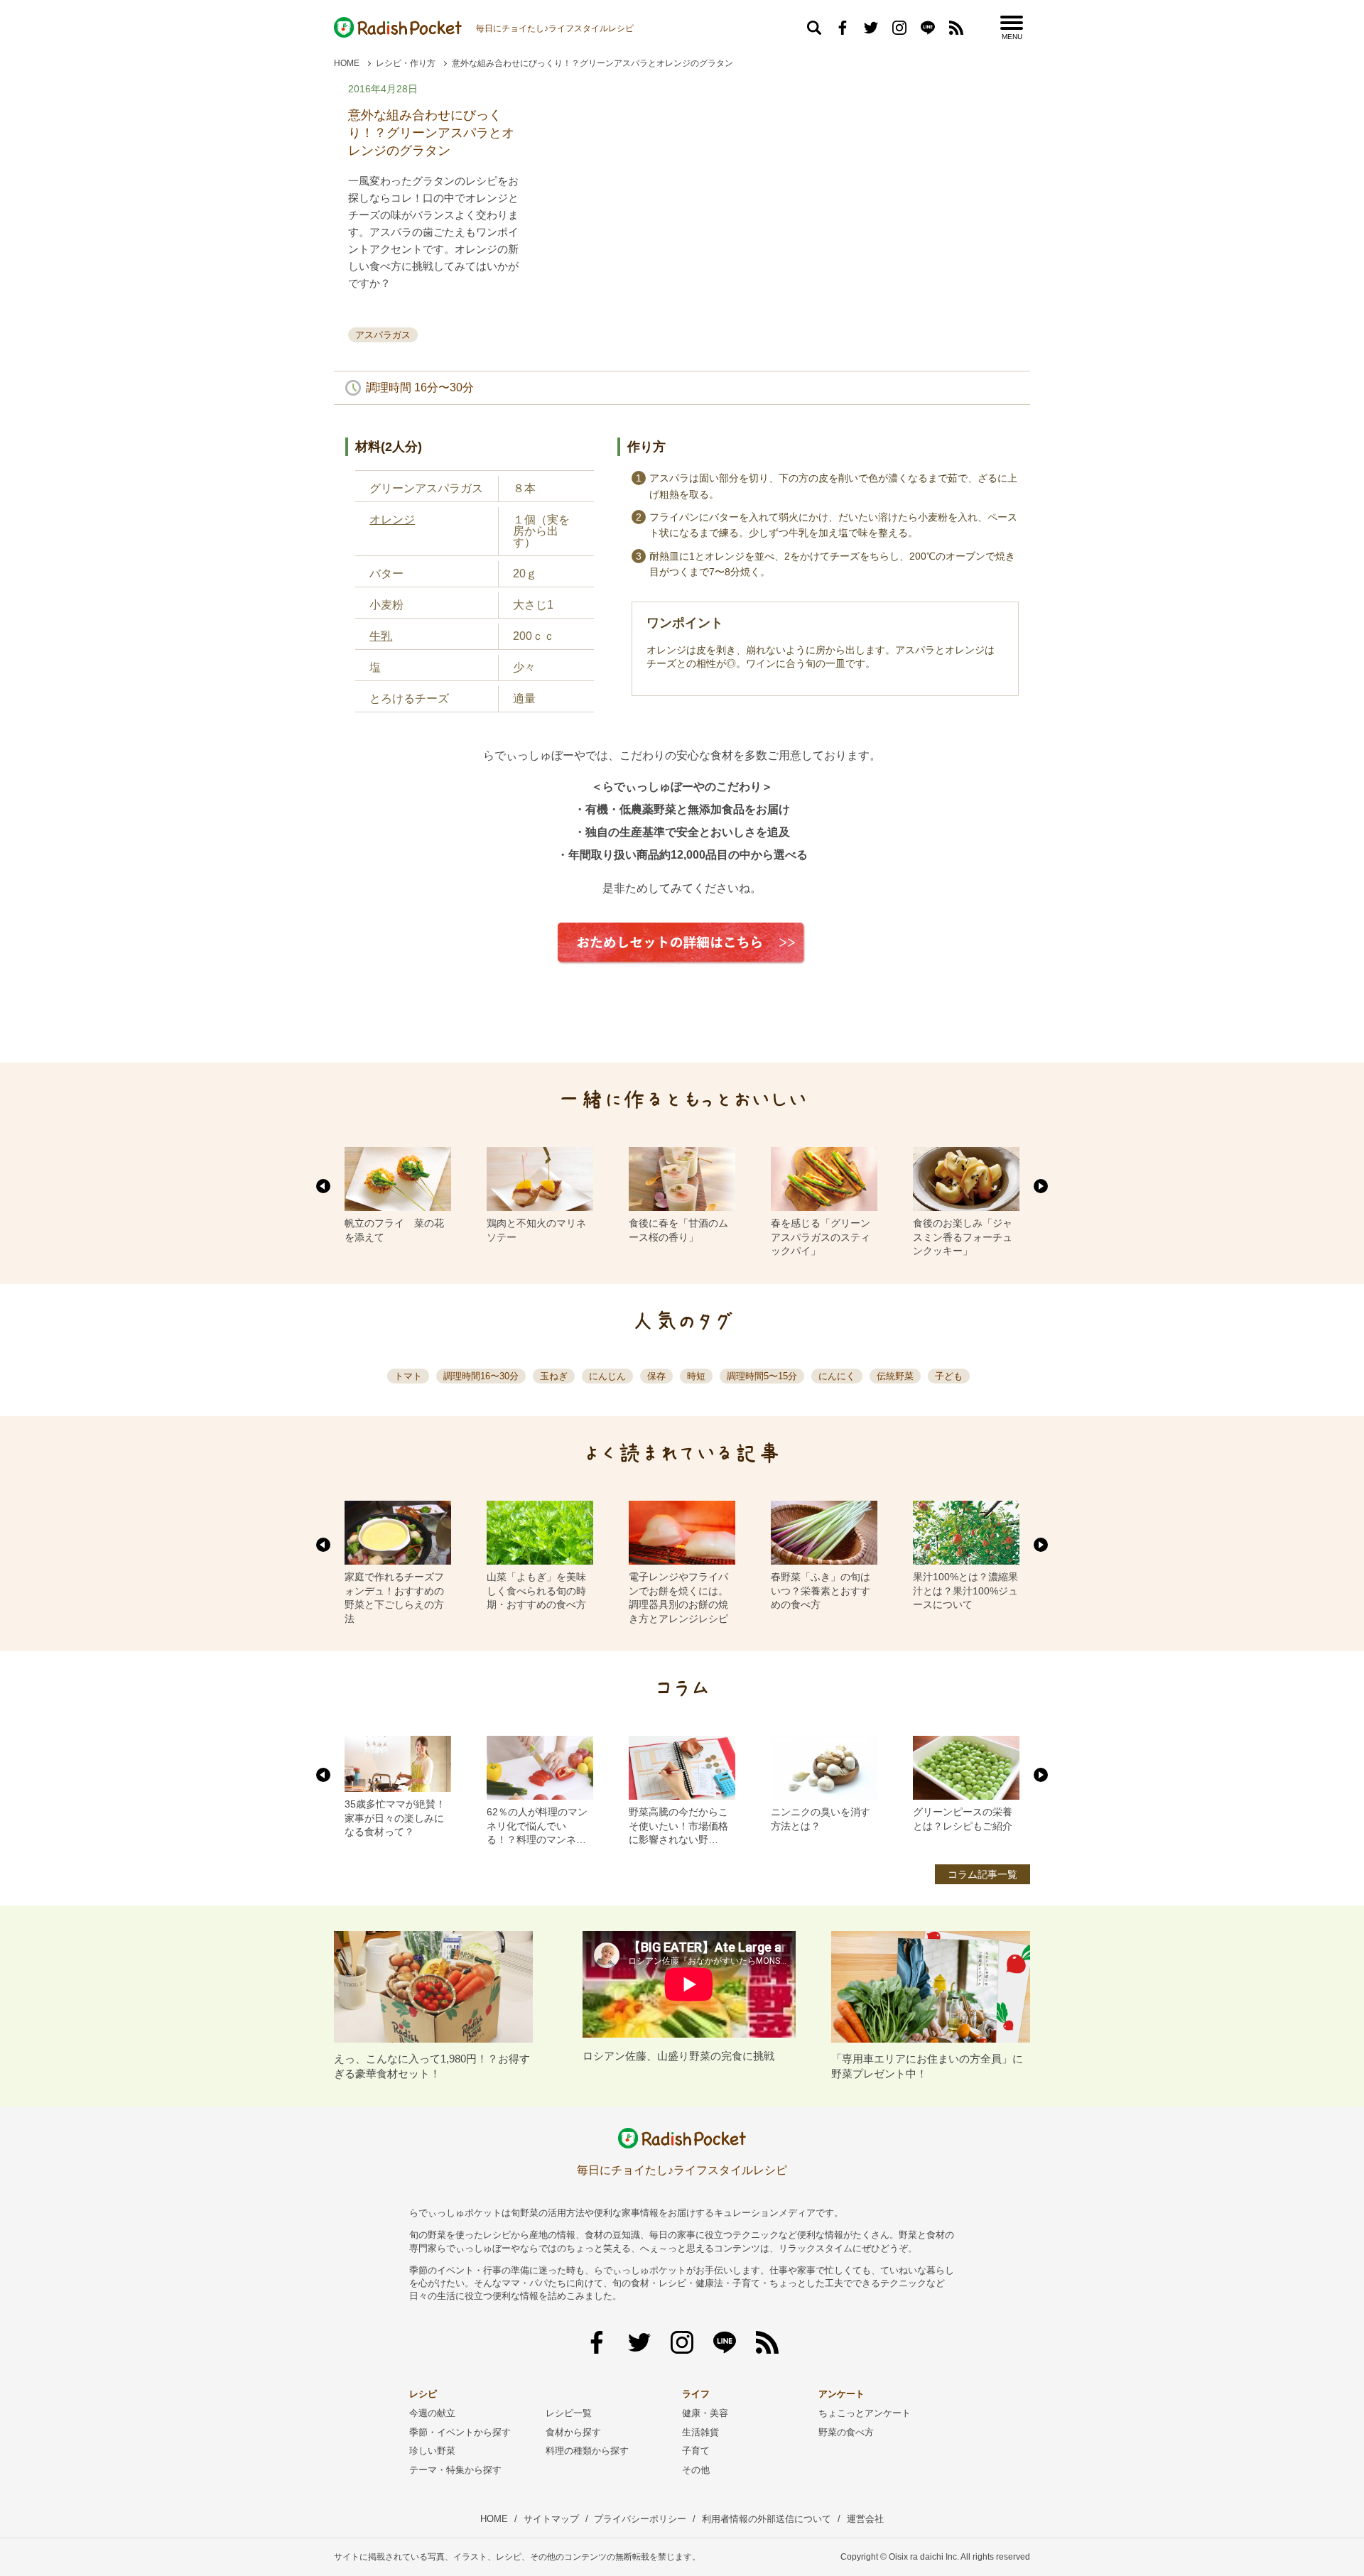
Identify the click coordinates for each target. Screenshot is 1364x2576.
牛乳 (381, 636)
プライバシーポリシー (640, 2519)
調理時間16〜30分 (481, 1376)
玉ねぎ (554, 1376)
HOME (347, 63)
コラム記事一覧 (983, 1874)
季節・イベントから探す (460, 2432)
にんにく (837, 1376)
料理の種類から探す (587, 2451)
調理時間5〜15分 (762, 1376)
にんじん (607, 1376)
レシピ (423, 2394)
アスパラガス (383, 335)
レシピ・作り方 (406, 63)
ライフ (696, 2394)
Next (1041, 1186)
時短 (696, 1376)
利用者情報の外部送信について (767, 2519)
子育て (696, 2451)
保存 (656, 1376)
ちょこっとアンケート (865, 2413)
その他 (696, 2470)
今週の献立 (432, 2413)
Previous (323, 1186)
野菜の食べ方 (846, 2432)
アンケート (841, 2394)
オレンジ (392, 520)
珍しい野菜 (432, 2451)
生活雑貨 (700, 2432)
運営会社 (865, 2519)
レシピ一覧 (569, 2413)
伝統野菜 (895, 1376)
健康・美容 (705, 2413)
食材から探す (573, 2432)
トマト (408, 1376)
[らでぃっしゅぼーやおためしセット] (682, 975)
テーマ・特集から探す (455, 2470)
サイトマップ (551, 2519)
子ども (949, 1376)
